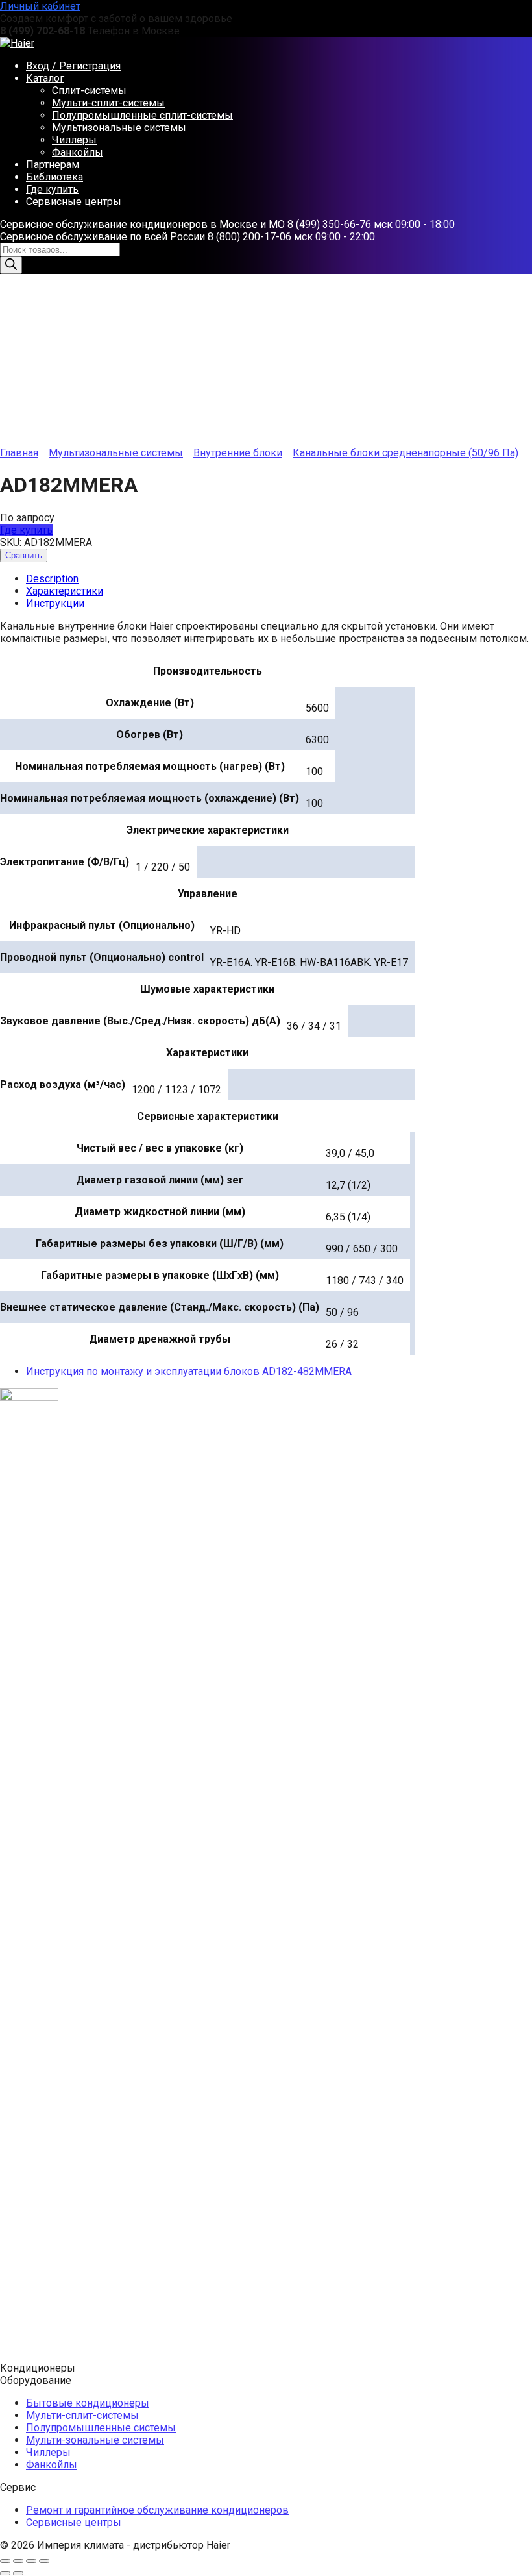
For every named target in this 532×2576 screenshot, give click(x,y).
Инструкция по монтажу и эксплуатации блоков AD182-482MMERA (189, 1371)
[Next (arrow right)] (18, 2573)
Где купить (52, 189)
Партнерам (53, 165)
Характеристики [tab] (65, 591)
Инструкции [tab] (55, 603)
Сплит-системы (89, 91)
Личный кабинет (40, 6)
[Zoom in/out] (44, 2561)
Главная (19, 453)
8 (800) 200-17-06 (249, 237)
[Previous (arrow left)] (5, 2573)
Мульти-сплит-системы (108, 103)
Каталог (45, 78)
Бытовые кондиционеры (88, 2403)
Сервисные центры (74, 202)
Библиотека (54, 177)
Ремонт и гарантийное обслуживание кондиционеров (157, 2510)
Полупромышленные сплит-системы (142, 115)
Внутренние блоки (238, 453)
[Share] (18, 2561)
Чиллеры (74, 140)
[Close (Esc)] (5, 2561)
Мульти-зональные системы (95, 2440)
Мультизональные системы (119, 128)
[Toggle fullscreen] (31, 2561)
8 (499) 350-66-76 (329, 224)
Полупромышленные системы (101, 2428)
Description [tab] (52, 579)
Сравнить (24, 555)
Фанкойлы (78, 152)
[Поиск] (11, 265)
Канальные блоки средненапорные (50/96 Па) (405, 453)
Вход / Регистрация (73, 66)
